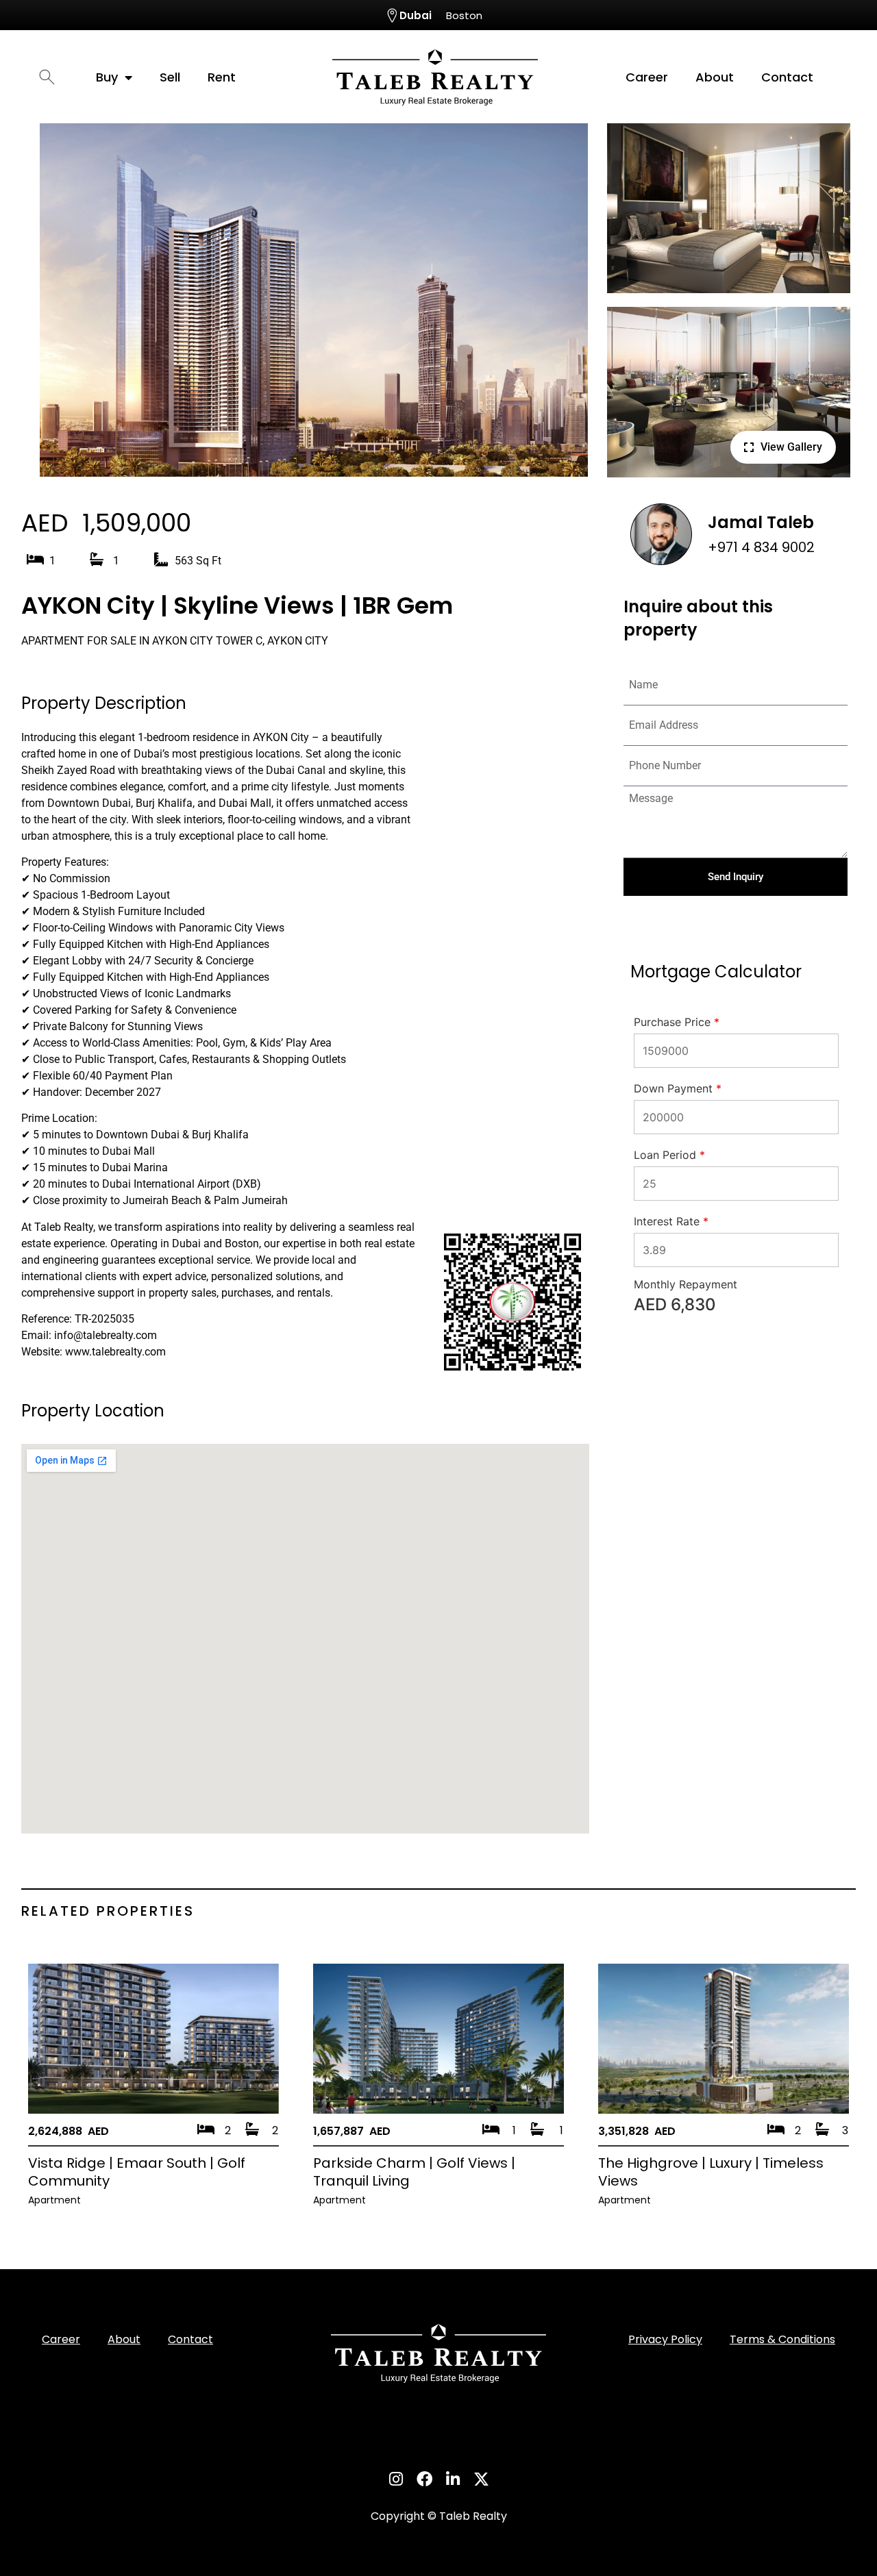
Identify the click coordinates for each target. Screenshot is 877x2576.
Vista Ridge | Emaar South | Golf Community (137, 2172)
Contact (787, 77)
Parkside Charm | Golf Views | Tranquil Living (414, 2172)
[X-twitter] (481, 2479)
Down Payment (678, 1088)
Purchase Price (677, 1022)
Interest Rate (671, 1221)
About (715, 77)
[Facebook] (424, 2479)
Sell (170, 77)
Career (647, 77)
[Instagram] (396, 2479)
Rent (222, 77)
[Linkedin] (453, 2479)
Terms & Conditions (782, 2339)
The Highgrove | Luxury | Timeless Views (711, 2172)
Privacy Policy (665, 2339)
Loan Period (669, 1155)
